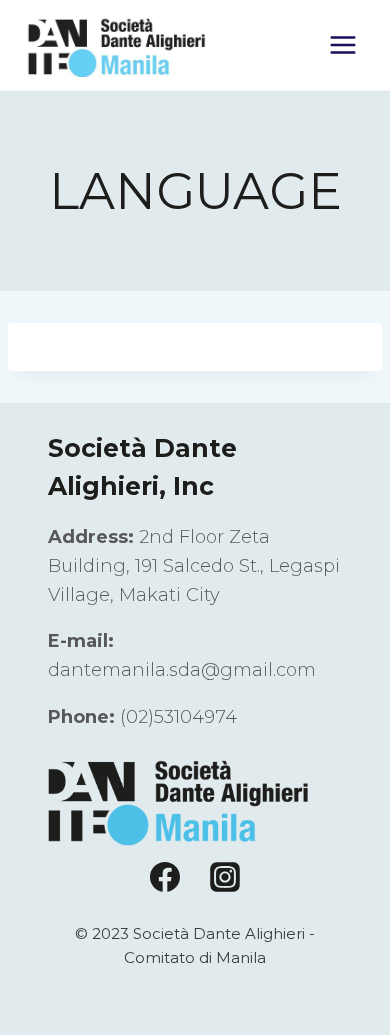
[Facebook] (165, 877)
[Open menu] (342, 44)
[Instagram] (225, 877)
